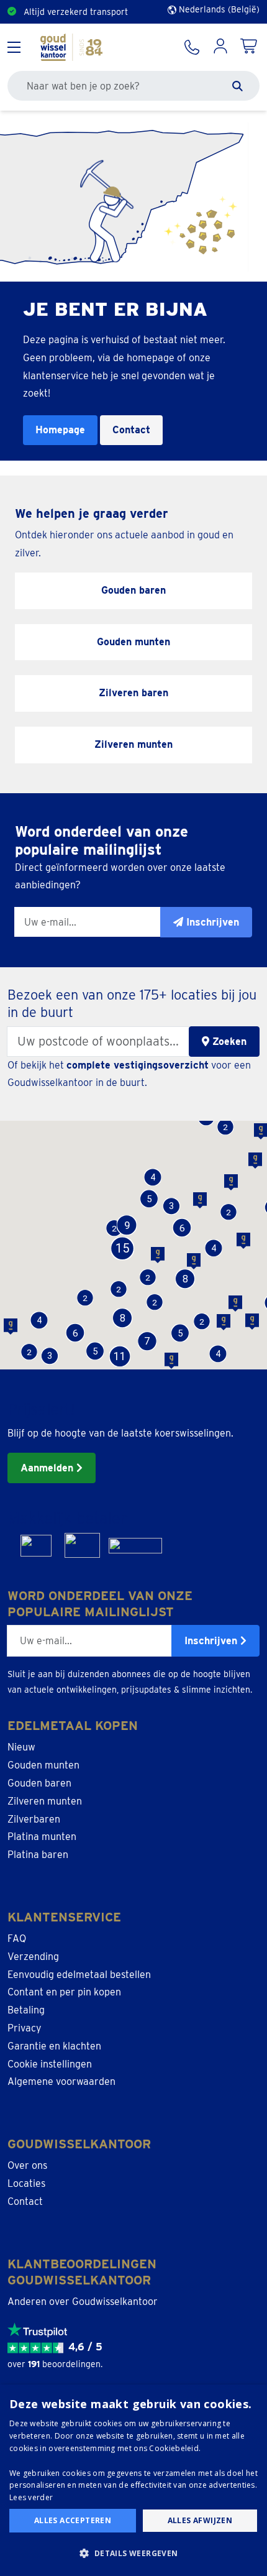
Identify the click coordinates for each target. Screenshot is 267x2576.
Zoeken (228, 1042)
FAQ (17, 1939)
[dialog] (133, 2480)
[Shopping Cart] (250, 47)
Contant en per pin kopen (64, 1992)
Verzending (33, 1957)
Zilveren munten (45, 1801)
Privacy (25, 2028)
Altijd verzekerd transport (76, 12)
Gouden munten (43, 1765)
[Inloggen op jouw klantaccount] (220, 47)
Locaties (26, 2183)
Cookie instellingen (50, 2064)
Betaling (26, 2010)
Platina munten (42, 1837)
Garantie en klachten (54, 2046)
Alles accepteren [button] (73, 2520)
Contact (131, 430)
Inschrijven (212, 1641)
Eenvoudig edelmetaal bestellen (79, 1975)
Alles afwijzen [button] (200, 2520)
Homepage (60, 430)
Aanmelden (48, 1468)
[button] (95, 1351)
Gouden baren (39, 1783)
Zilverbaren (34, 1819)
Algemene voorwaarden (61, 2081)
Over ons (27, 2165)
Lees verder (31, 2497)
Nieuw (21, 1747)
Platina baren (38, 1855)
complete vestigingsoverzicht (138, 1065)
